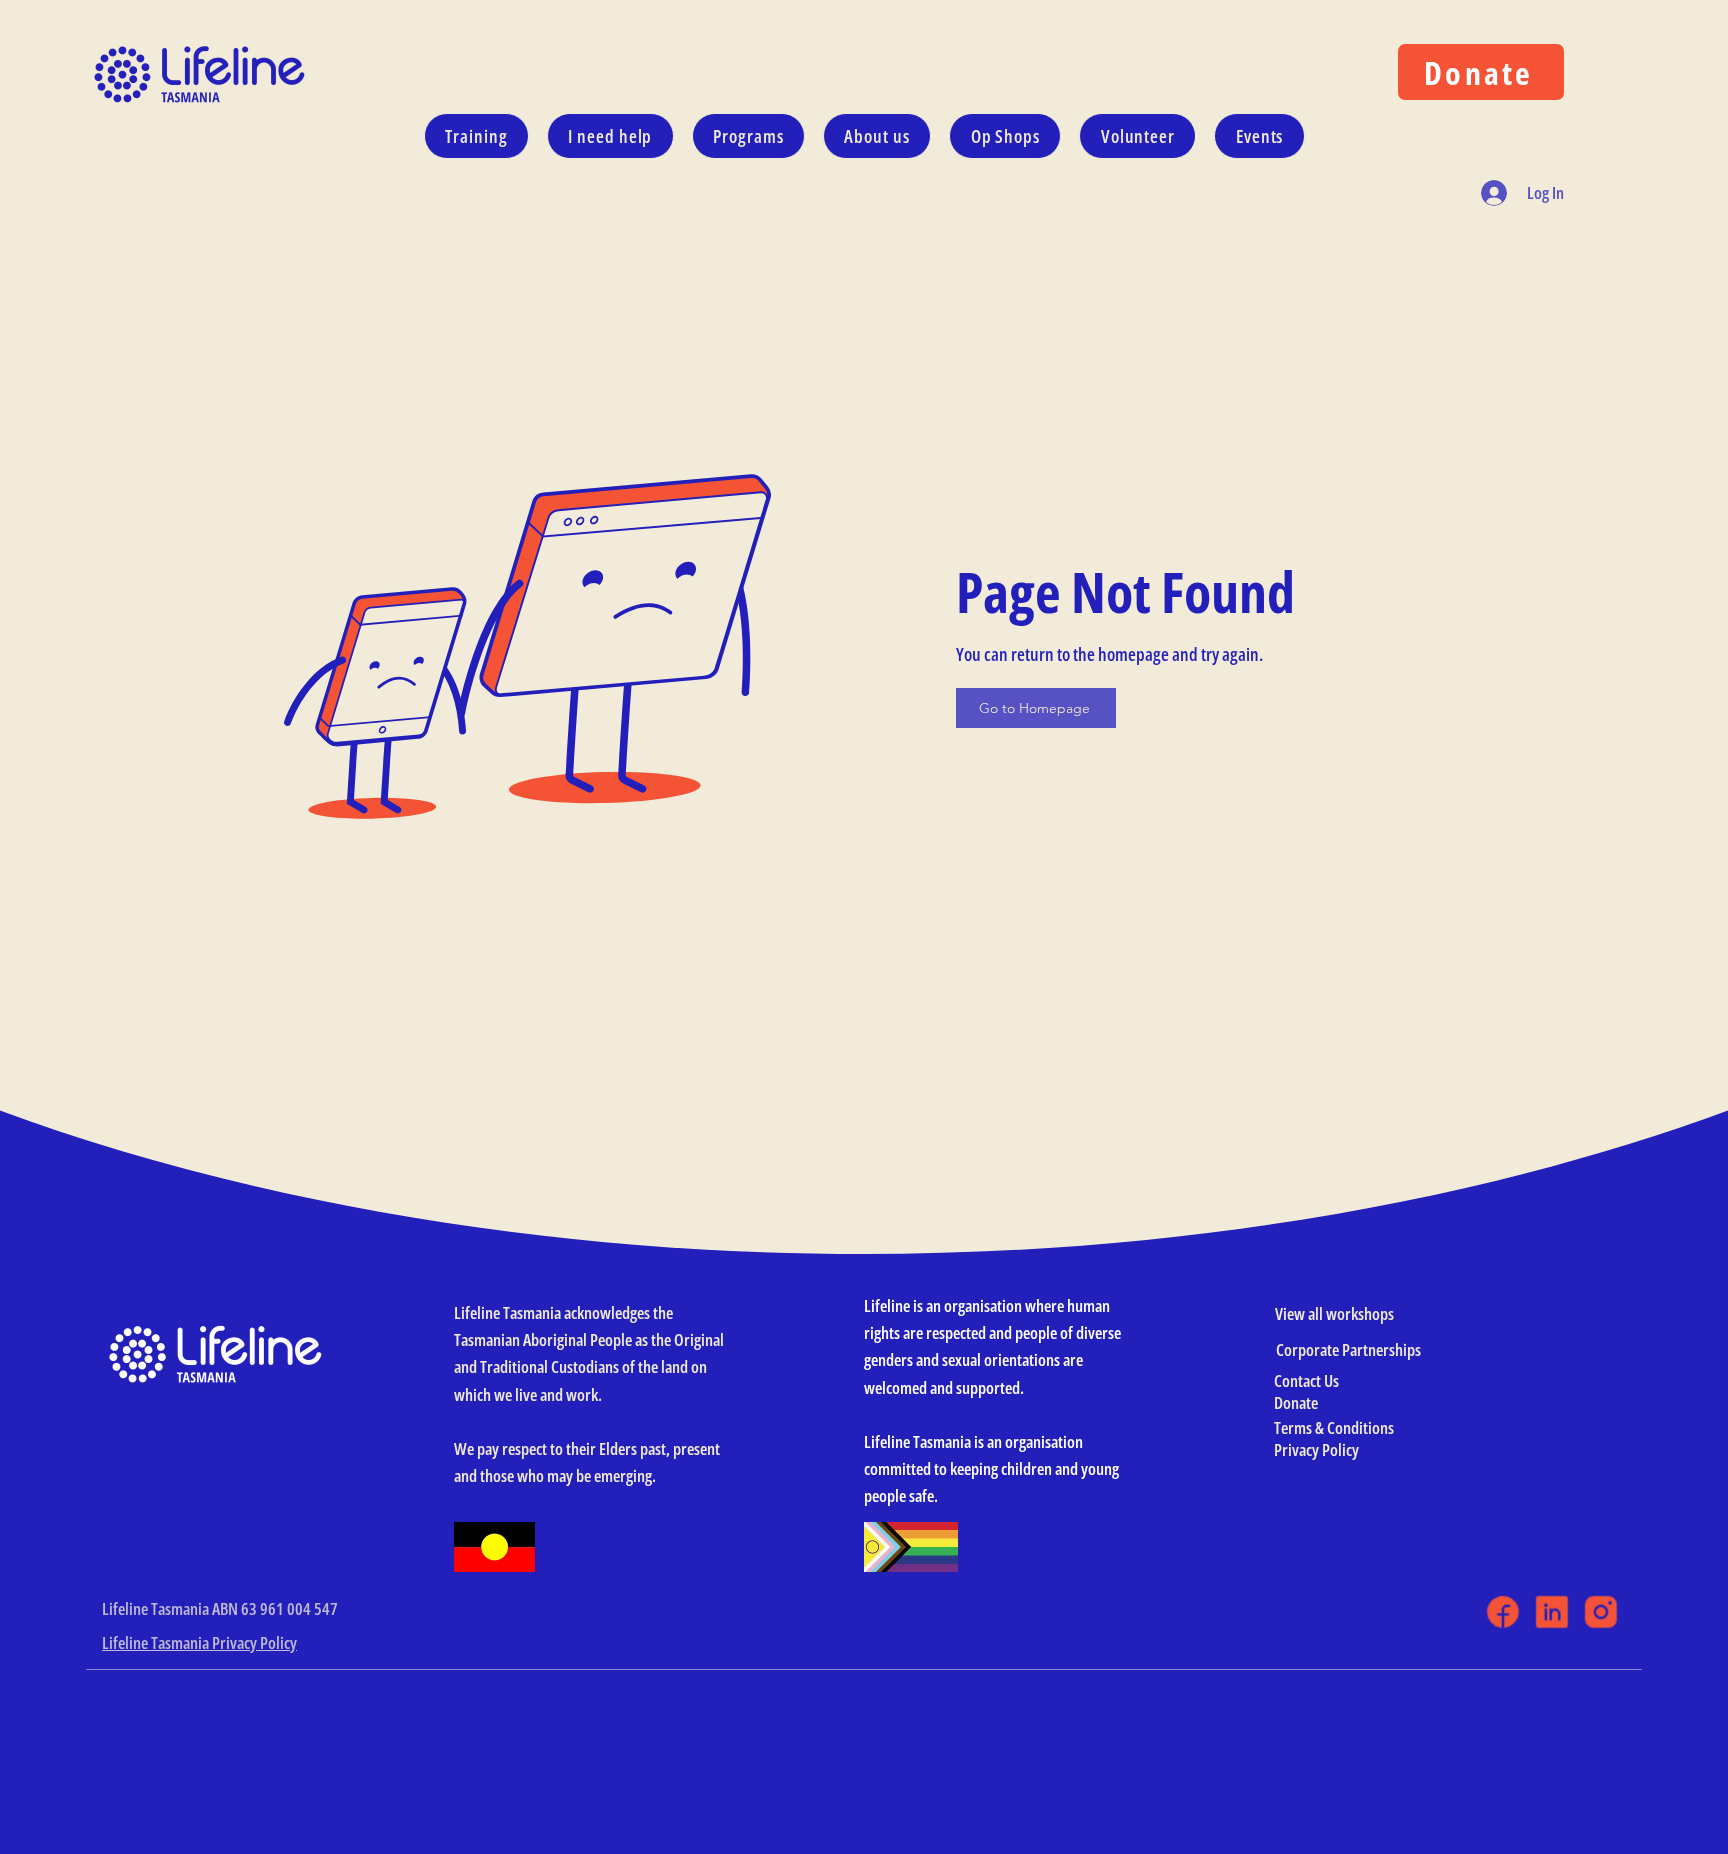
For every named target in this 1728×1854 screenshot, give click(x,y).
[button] (610, 136)
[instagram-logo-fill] (1600, 1611)
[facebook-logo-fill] (1502, 1611)
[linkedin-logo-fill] (1551, 1611)
